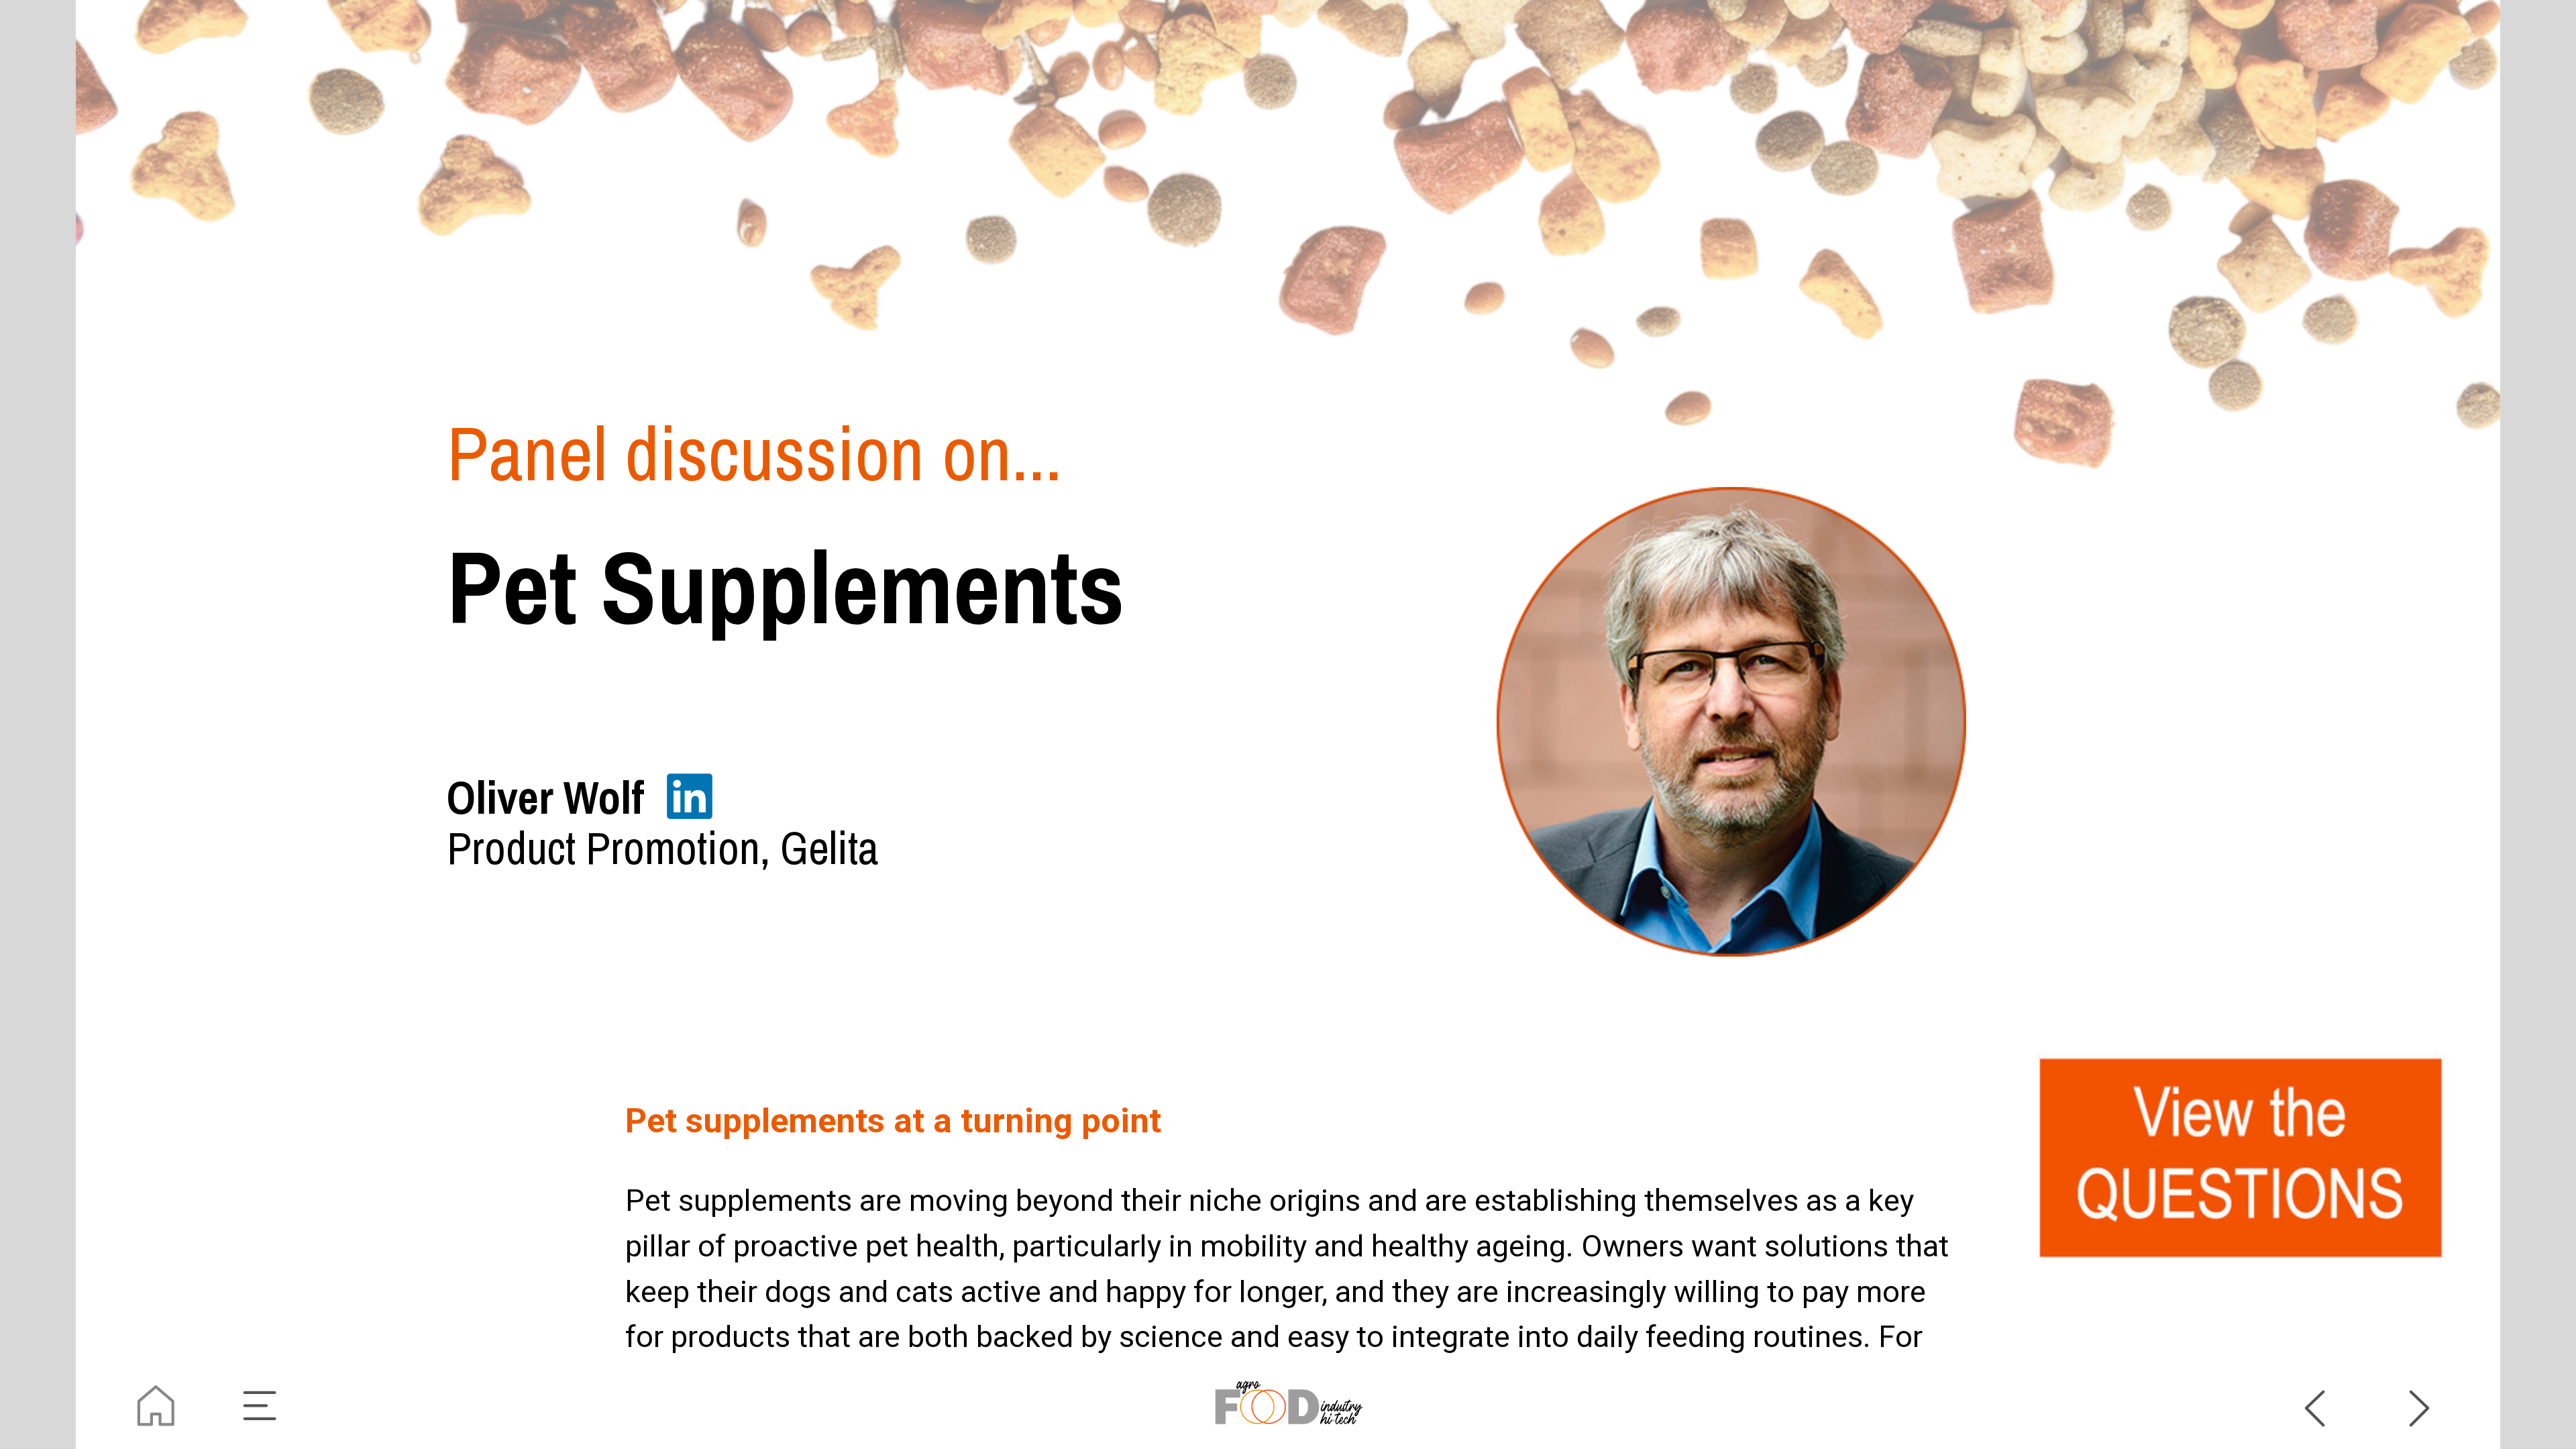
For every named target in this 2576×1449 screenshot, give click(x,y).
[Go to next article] (2420, 1406)
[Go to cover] (156, 1406)
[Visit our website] (1288, 1406)
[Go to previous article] (2315, 1406)
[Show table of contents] (261, 1406)
